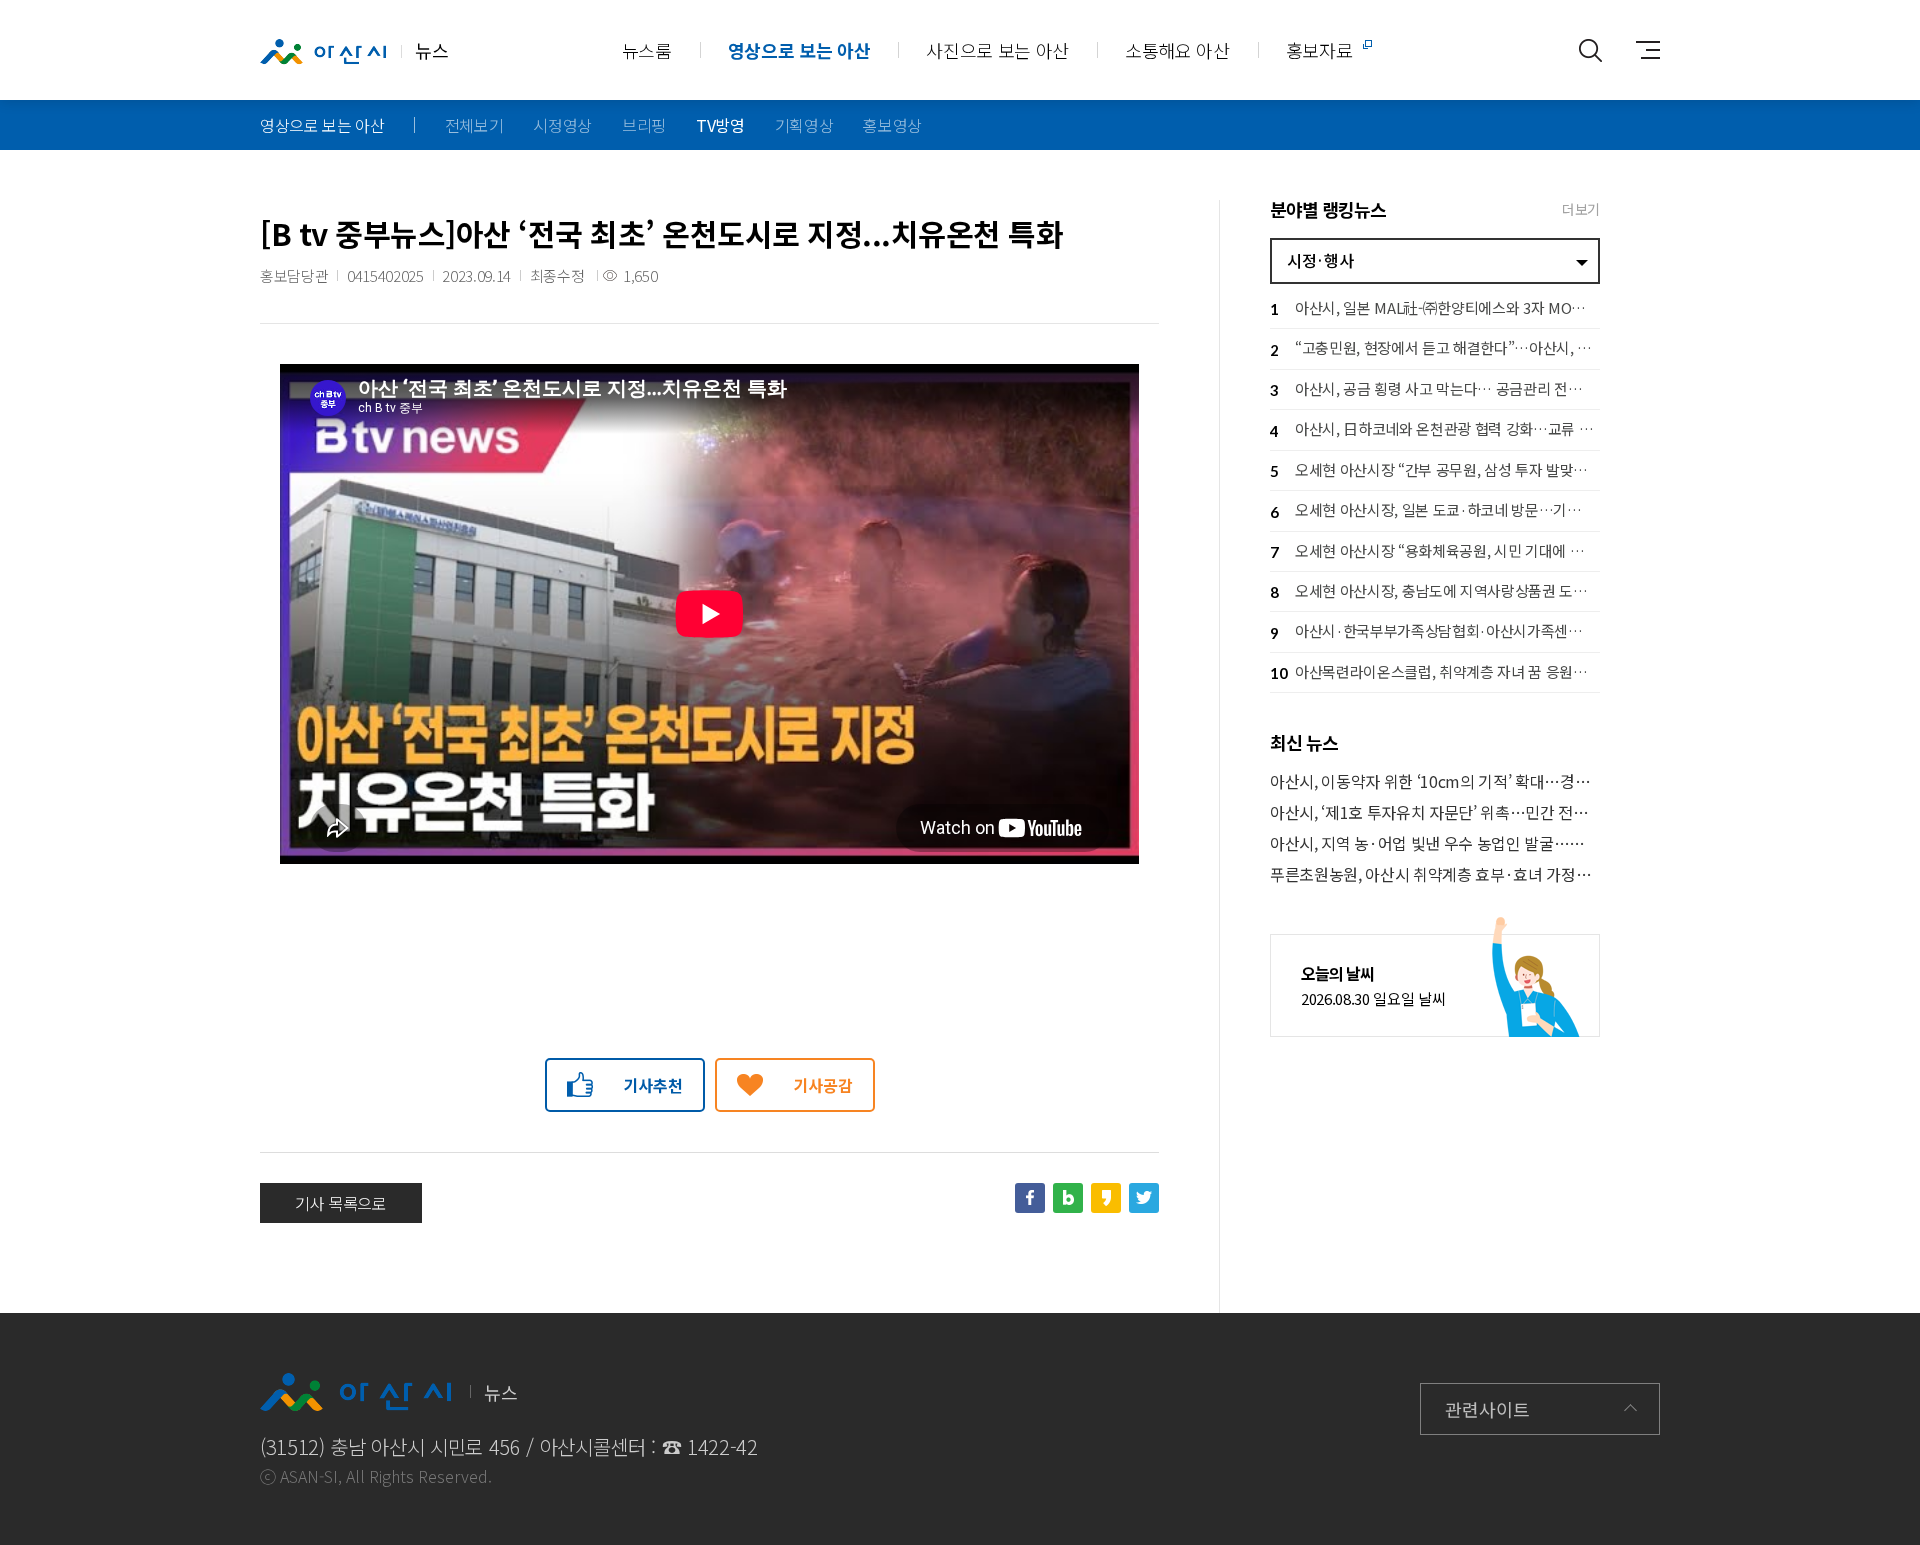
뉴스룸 (647, 50)
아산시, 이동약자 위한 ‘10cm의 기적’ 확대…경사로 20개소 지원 (1435, 781)
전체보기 (474, 125)
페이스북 (1030, 1198)
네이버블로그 (1068, 1198)
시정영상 (562, 125)
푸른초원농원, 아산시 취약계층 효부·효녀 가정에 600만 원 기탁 (1435, 874)
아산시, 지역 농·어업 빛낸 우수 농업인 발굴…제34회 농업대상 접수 (1435, 843)
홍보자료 (1319, 50)
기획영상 (804, 125)
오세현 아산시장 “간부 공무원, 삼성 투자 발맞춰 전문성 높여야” (1435, 469)
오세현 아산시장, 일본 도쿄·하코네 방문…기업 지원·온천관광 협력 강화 (1435, 509)
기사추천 (653, 1085)
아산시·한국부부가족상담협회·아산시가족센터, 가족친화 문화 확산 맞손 (1435, 630)
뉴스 (431, 50)
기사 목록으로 (341, 1203)
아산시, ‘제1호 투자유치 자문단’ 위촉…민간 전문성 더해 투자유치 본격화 (1435, 812)
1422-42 (722, 1446)
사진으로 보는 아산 (997, 50)
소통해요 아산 (1177, 50)
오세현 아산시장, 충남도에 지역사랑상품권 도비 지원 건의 (1435, 590)
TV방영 (720, 125)
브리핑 (644, 125)
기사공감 (823, 1085)
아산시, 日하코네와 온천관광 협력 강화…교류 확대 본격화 (1435, 428)
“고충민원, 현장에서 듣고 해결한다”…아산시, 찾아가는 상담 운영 (1435, 347)
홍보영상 (892, 125)
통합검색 (1590, 50)
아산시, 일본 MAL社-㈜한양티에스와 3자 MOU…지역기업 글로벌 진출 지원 (1435, 307)
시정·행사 (1320, 260)
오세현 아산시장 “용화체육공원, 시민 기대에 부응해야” (1435, 550)
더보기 (1581, 209)
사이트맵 (1640, 50)
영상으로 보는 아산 (799, 50)
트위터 (1144, 1198)
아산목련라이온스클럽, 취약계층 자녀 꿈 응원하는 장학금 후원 (1435, 671)
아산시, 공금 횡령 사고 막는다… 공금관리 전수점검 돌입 (1435, 388)
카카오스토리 (1106, 1198)
